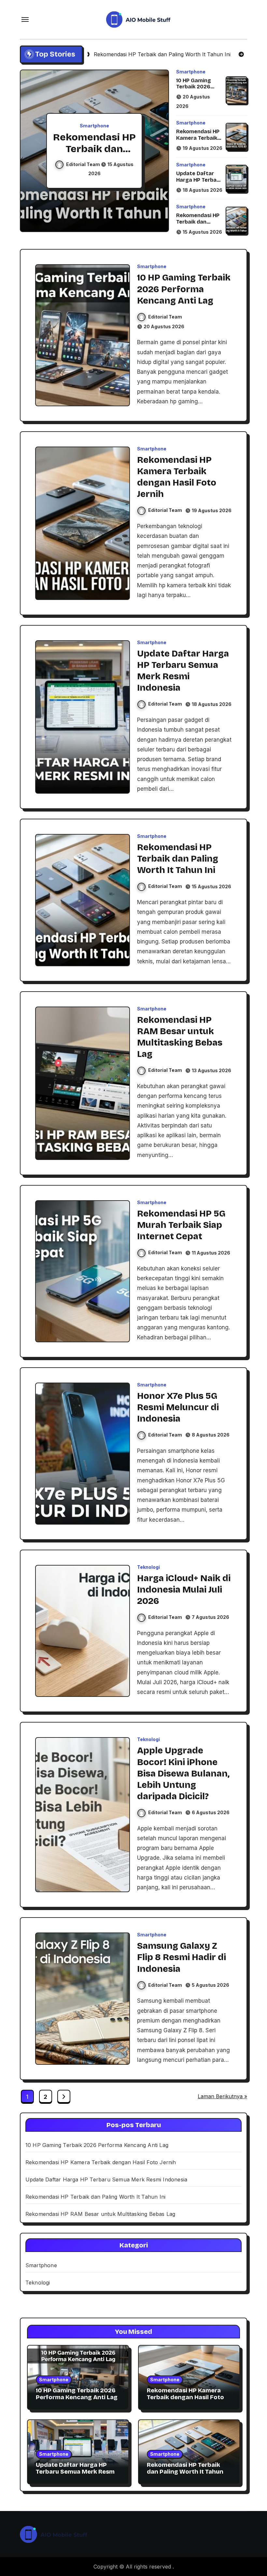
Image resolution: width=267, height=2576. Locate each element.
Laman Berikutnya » (222, 2096)
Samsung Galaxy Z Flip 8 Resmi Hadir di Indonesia (182, 1957)
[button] (158, 152)
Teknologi (148, 1567)
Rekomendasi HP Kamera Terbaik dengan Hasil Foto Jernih (198, 141)
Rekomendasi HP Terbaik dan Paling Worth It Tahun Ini (198, 225)
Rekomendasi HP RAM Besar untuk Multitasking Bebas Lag (100, 2214)
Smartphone (94, 126)
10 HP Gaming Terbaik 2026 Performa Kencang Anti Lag (199, 90)
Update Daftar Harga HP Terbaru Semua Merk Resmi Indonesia (199, 183)
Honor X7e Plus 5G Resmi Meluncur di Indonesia (178, 1407)
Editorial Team (84, 164)
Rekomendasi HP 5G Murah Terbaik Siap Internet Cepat (181, 1225)
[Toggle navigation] (25, 20)
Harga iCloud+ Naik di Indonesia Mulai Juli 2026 (184, 1590)
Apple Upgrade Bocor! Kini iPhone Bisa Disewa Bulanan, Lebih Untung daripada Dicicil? (183, 1773)
